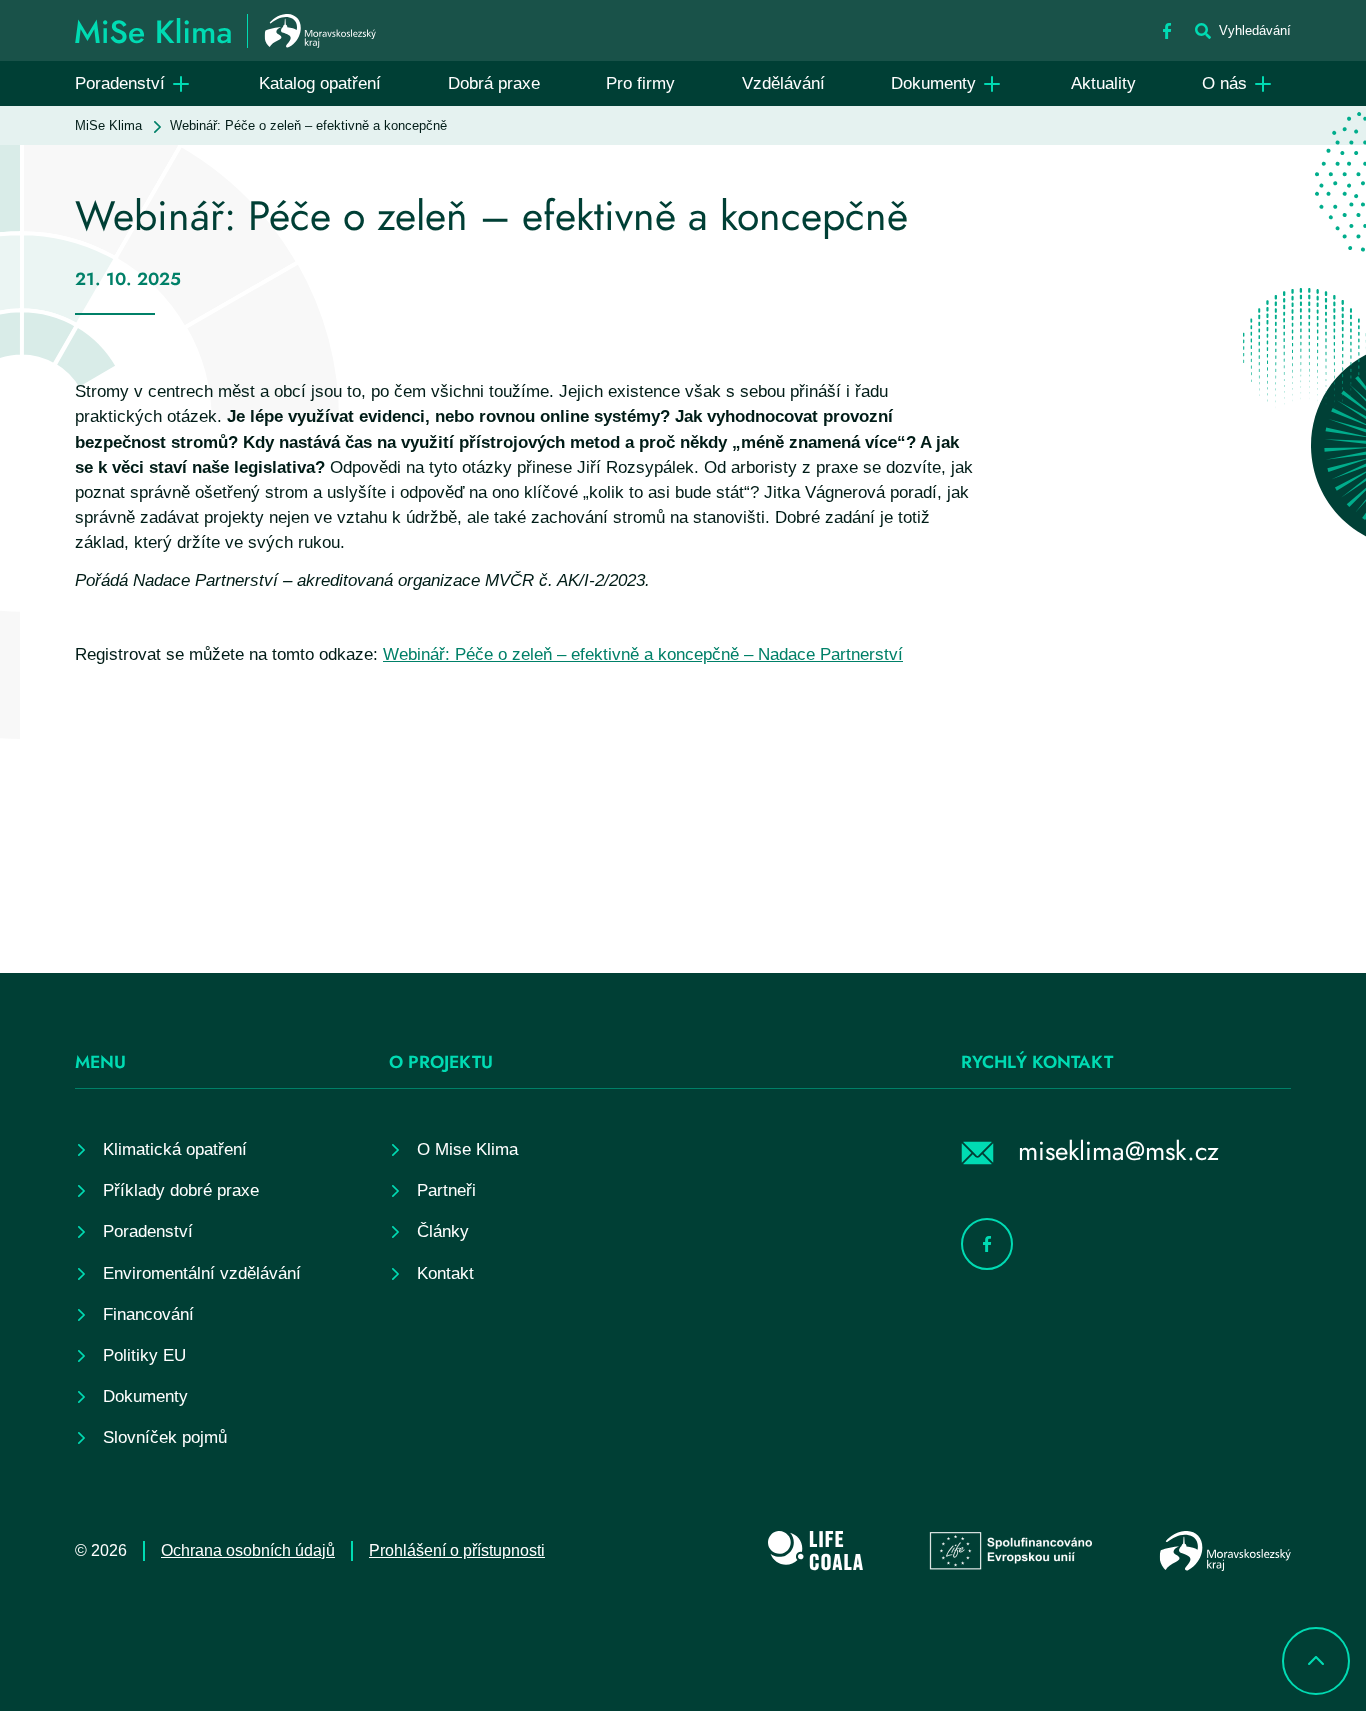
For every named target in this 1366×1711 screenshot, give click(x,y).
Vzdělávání (783, 83)
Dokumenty (933, 83)
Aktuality (1103, 83)
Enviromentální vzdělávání (202, 1273)
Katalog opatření (320, 83)
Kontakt (445, 1273)
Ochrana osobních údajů (248, 1550)
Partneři (446, 1190)
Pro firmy (640, 83)
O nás (1224, 83)
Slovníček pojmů (165, 1437)
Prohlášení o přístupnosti (457, 1550)
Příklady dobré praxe (181, 1190)
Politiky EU (144, 1355)
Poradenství (120, 83)
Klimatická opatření (175, 1149)
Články (443, 1231)
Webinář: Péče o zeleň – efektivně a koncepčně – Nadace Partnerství (643, 654)
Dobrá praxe (494, 83)
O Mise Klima (467, 1149)
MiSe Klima (108, 125)
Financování (148, 1314)
